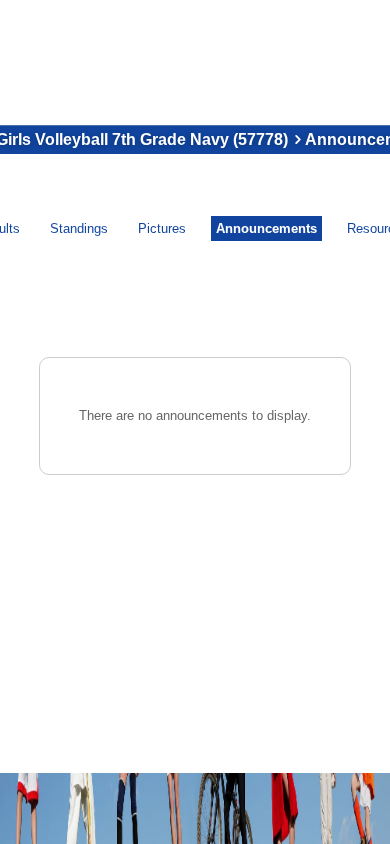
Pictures (162, 228)
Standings (79, 228)
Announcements (266, 228)
